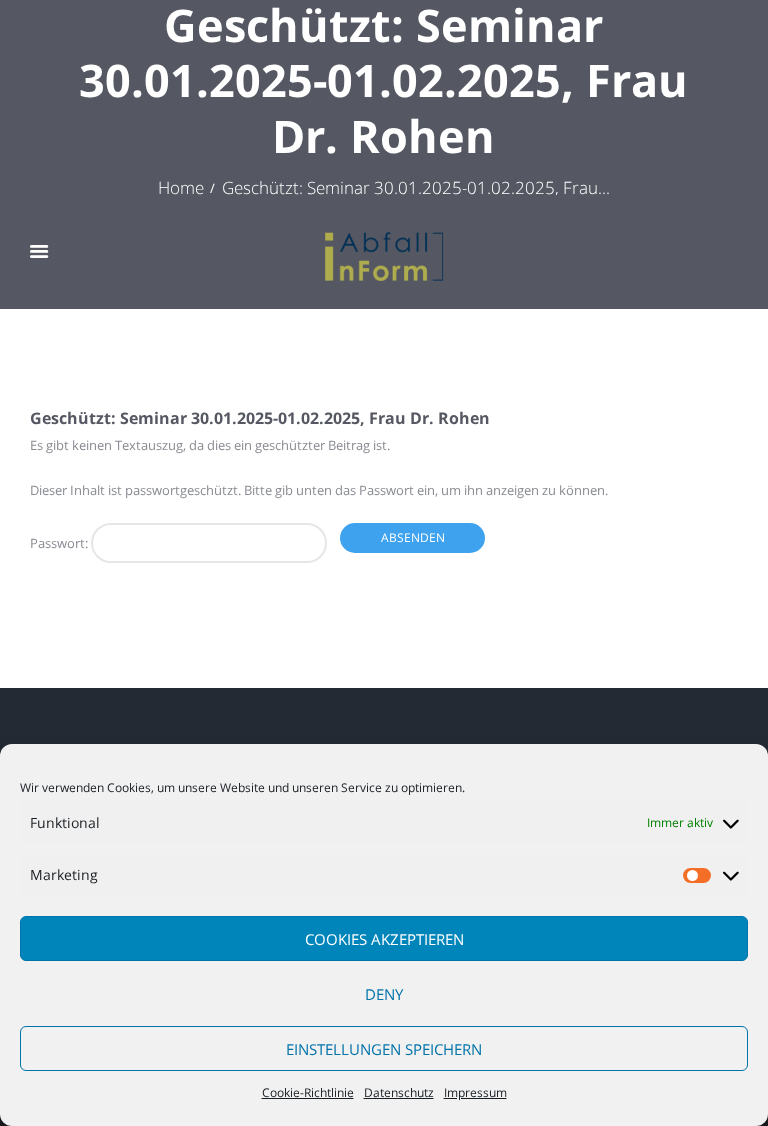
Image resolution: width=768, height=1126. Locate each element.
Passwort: (60, 543)
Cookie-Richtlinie (308, 1092)
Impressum (475, 1092)
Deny (384, 994)
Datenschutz (399, 1092)
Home (181, 187)
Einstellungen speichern (384, 1049)
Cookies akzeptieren (384, 939)
